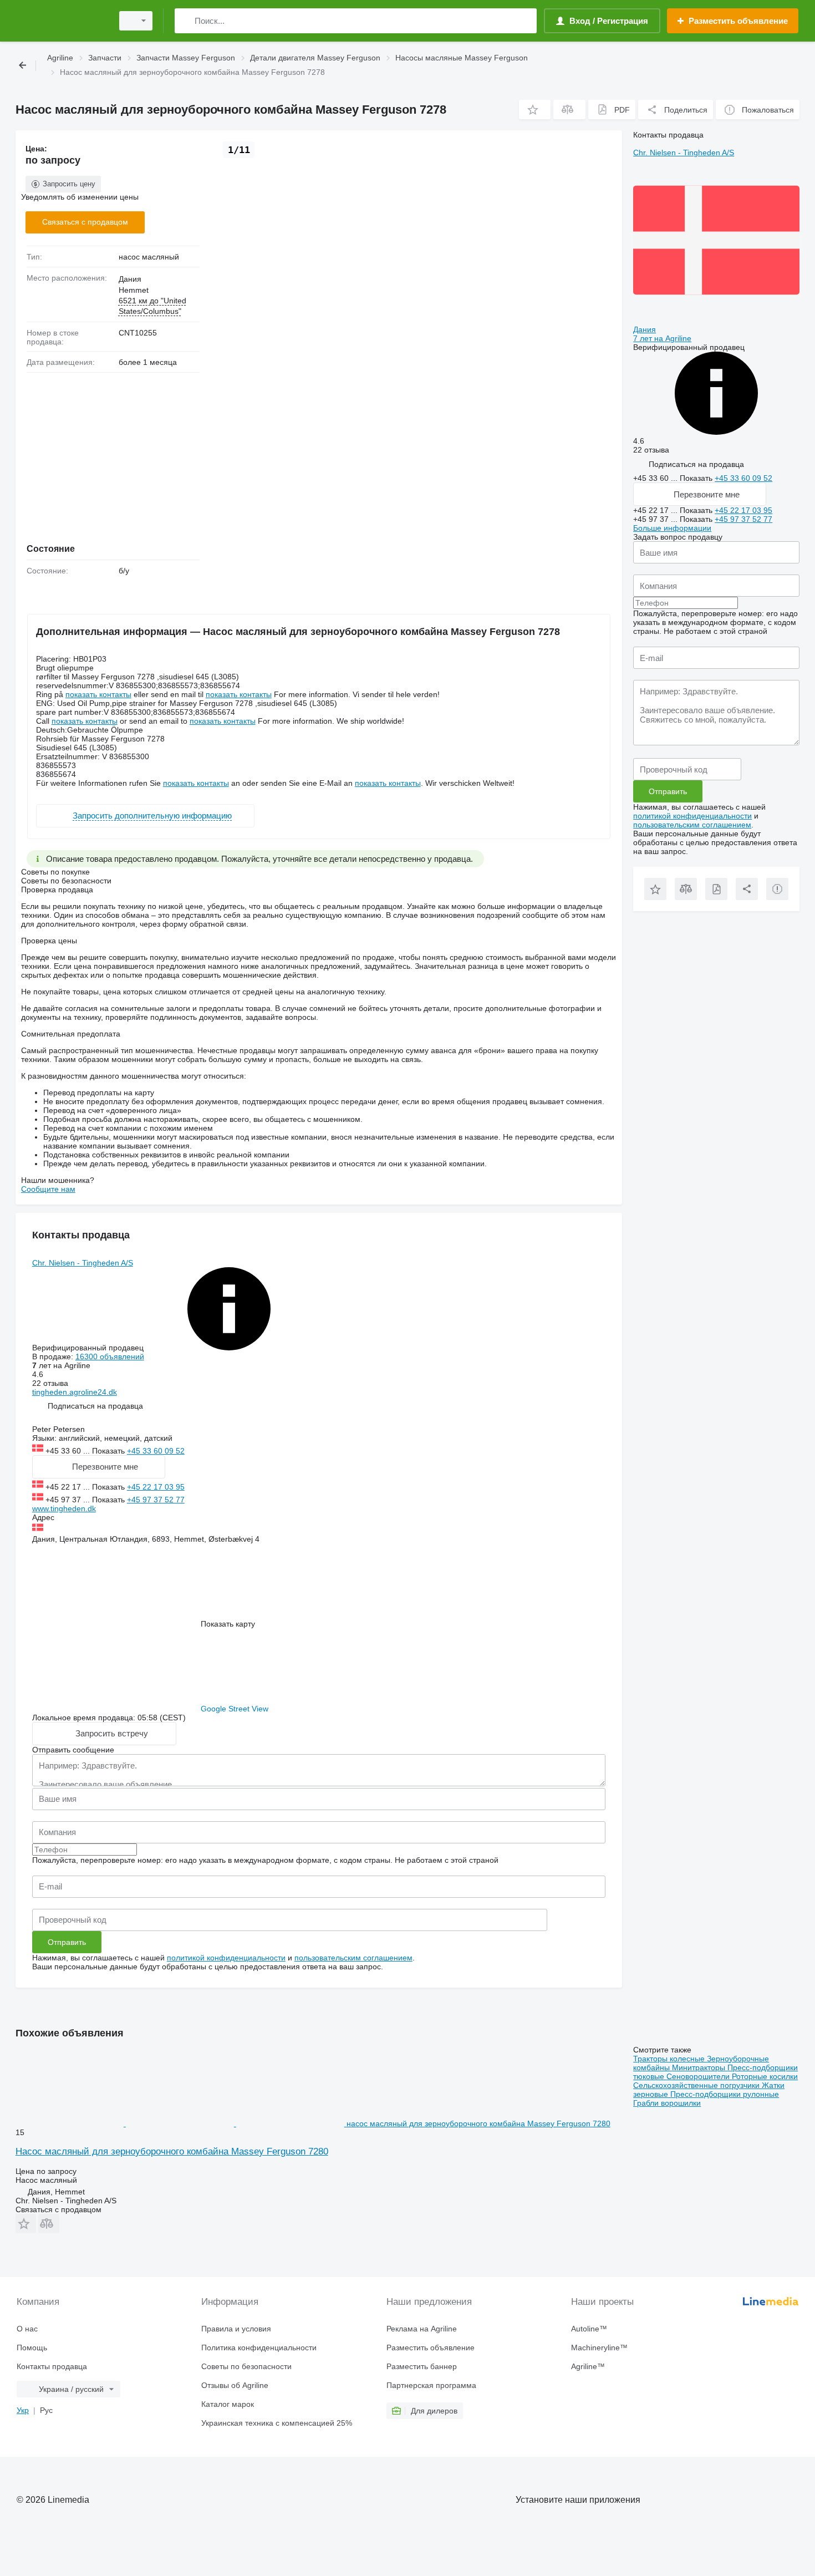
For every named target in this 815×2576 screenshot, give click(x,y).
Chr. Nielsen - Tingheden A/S (83, 1263)
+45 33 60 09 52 (156, 1451)
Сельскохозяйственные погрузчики (697, 2085)
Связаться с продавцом (85, 222)
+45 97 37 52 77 (156, 1500)
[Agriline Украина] (61, 21)
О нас (27, 2329)
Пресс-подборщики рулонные (725, 2094)
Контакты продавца (52, 2366)
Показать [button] (109, 1451)
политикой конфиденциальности (226, 1958)
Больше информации (672, 528)
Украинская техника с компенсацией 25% (277, 2423)
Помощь (32, 2348)
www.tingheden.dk (64, 1508)
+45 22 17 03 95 (156, 1487)
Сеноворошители (699, 2076)
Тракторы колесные (670, 2059)
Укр (23, 2410)
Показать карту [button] (228, 1624)
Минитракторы (700, 2067)
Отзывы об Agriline (235, 2385)
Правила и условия (236, 2329)
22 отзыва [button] (50, 1383)
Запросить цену (69, 184)
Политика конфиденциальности (259, 2348)
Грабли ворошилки (667, 2103)
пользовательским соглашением (353, 1958)
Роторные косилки (765, 2076)
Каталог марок (228, 2404)
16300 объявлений (110, 1356)
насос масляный (149, 257)
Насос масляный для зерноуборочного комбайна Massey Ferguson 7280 (172, 2151)
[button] (535, 110)
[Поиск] (185, 21)
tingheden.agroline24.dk (75, 1392)
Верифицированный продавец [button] (89, 1348)
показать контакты (98, 694)
